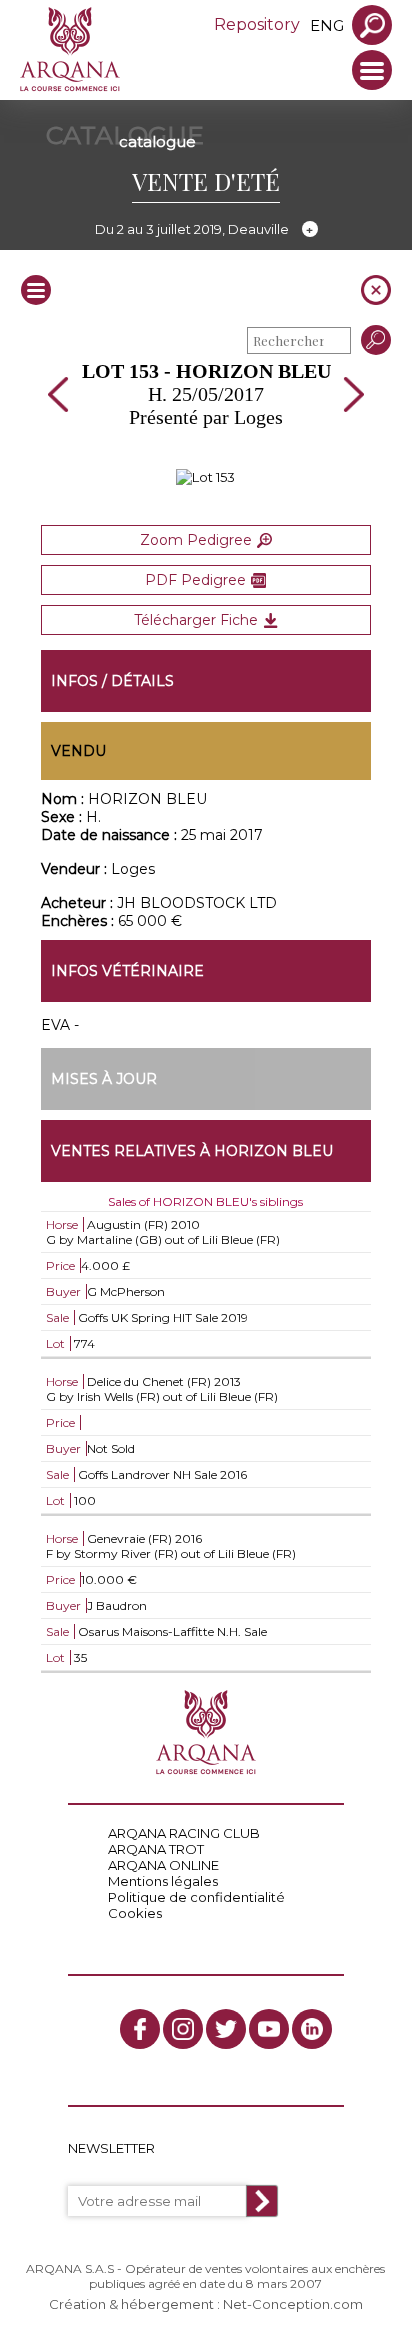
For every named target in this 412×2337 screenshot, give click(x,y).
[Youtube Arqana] (269, 2029)
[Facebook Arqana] (140, 2029)
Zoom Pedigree (196, 540)
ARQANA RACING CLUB (184, 1833)
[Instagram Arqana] (183, 2029)
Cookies (135, 1913)
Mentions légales (163, 1881)
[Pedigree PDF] (205, 477)
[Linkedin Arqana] (312, 2029)
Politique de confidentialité (196, 1897)
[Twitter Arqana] (226, 2029)
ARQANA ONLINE (163, 1865)
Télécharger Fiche (196, 620)
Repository (257, 24)
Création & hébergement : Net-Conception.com (206, 2304)
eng (327, 25)
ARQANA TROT (156, 1849)
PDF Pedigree (195, 580)
